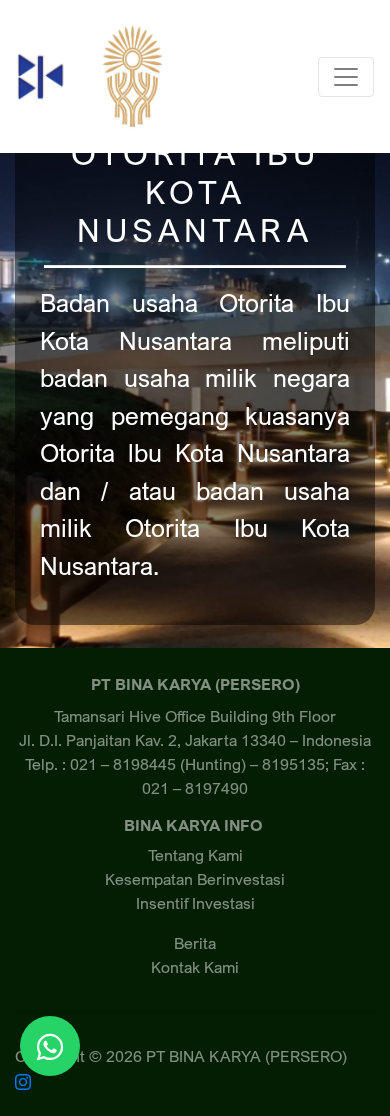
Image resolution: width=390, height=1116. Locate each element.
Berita (195, 943)
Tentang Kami (195, 855)
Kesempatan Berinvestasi (195, 879)
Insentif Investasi (195, 903)
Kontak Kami (195, 967)
